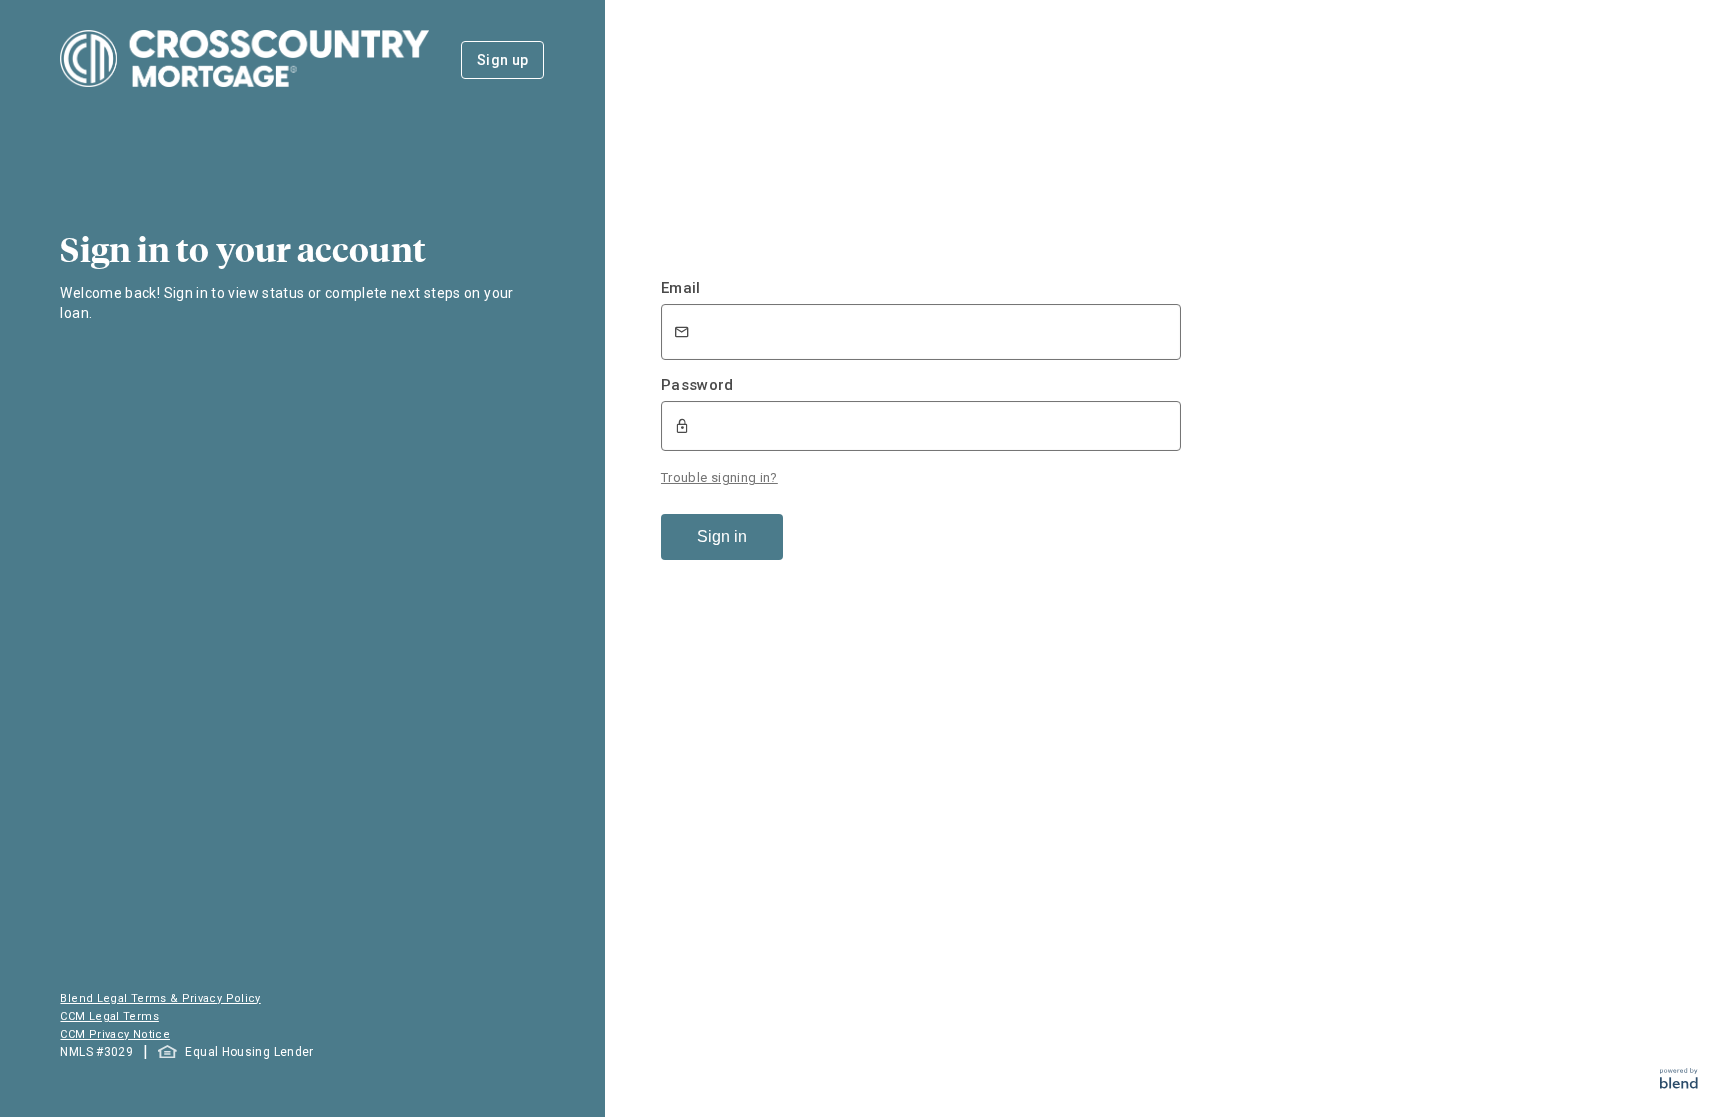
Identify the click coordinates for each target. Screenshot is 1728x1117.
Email (681, 288)
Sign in (722, 536)
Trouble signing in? (719, 477)
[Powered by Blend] (1679, 1083)
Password (697, 385)
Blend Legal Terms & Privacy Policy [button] (160, 998)
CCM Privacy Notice (114, 1034)
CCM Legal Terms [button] (109, 1016)
